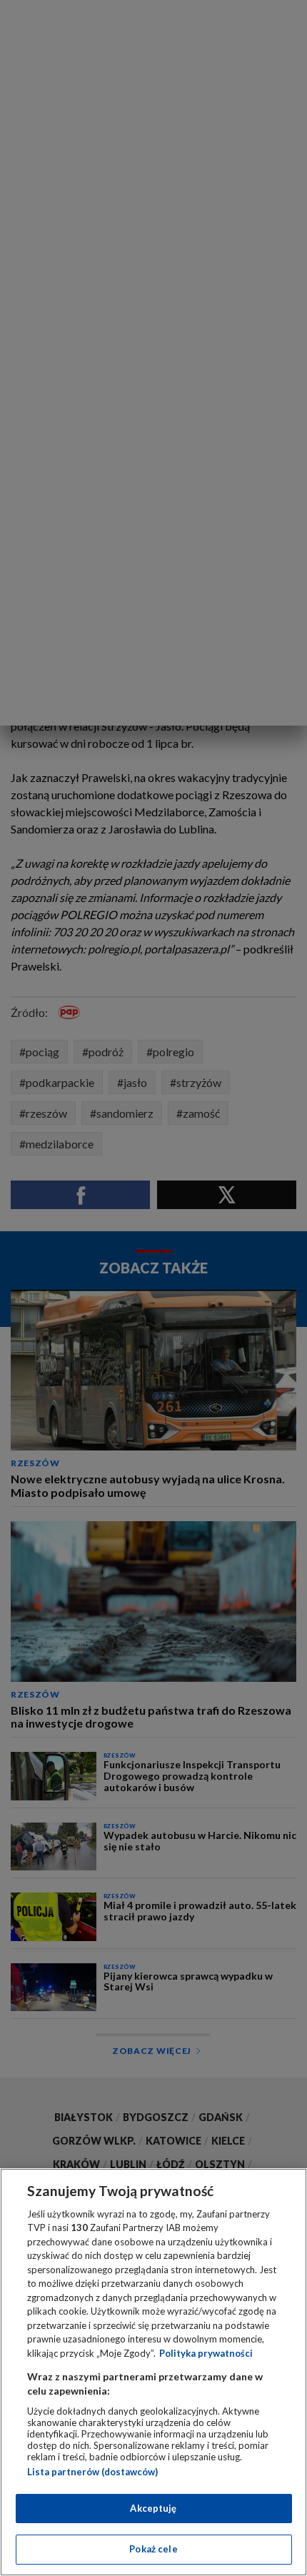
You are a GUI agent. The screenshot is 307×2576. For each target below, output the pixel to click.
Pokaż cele (153, 2549)
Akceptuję (153, 2508)
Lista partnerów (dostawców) (92, 2472)
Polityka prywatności (206, 2353)
